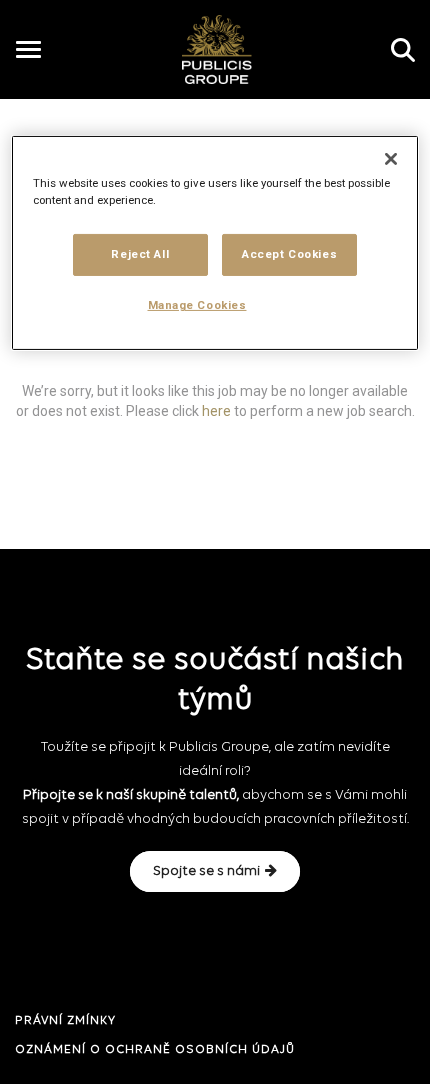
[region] (215, 243)
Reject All (140, 254)
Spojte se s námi (206, 871)
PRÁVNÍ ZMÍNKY (65, 1021)
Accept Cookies (289, 254)
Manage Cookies (197, 305)
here (216, 410)
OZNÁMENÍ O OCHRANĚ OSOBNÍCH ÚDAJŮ (155, 1050)
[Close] (391, 159)
